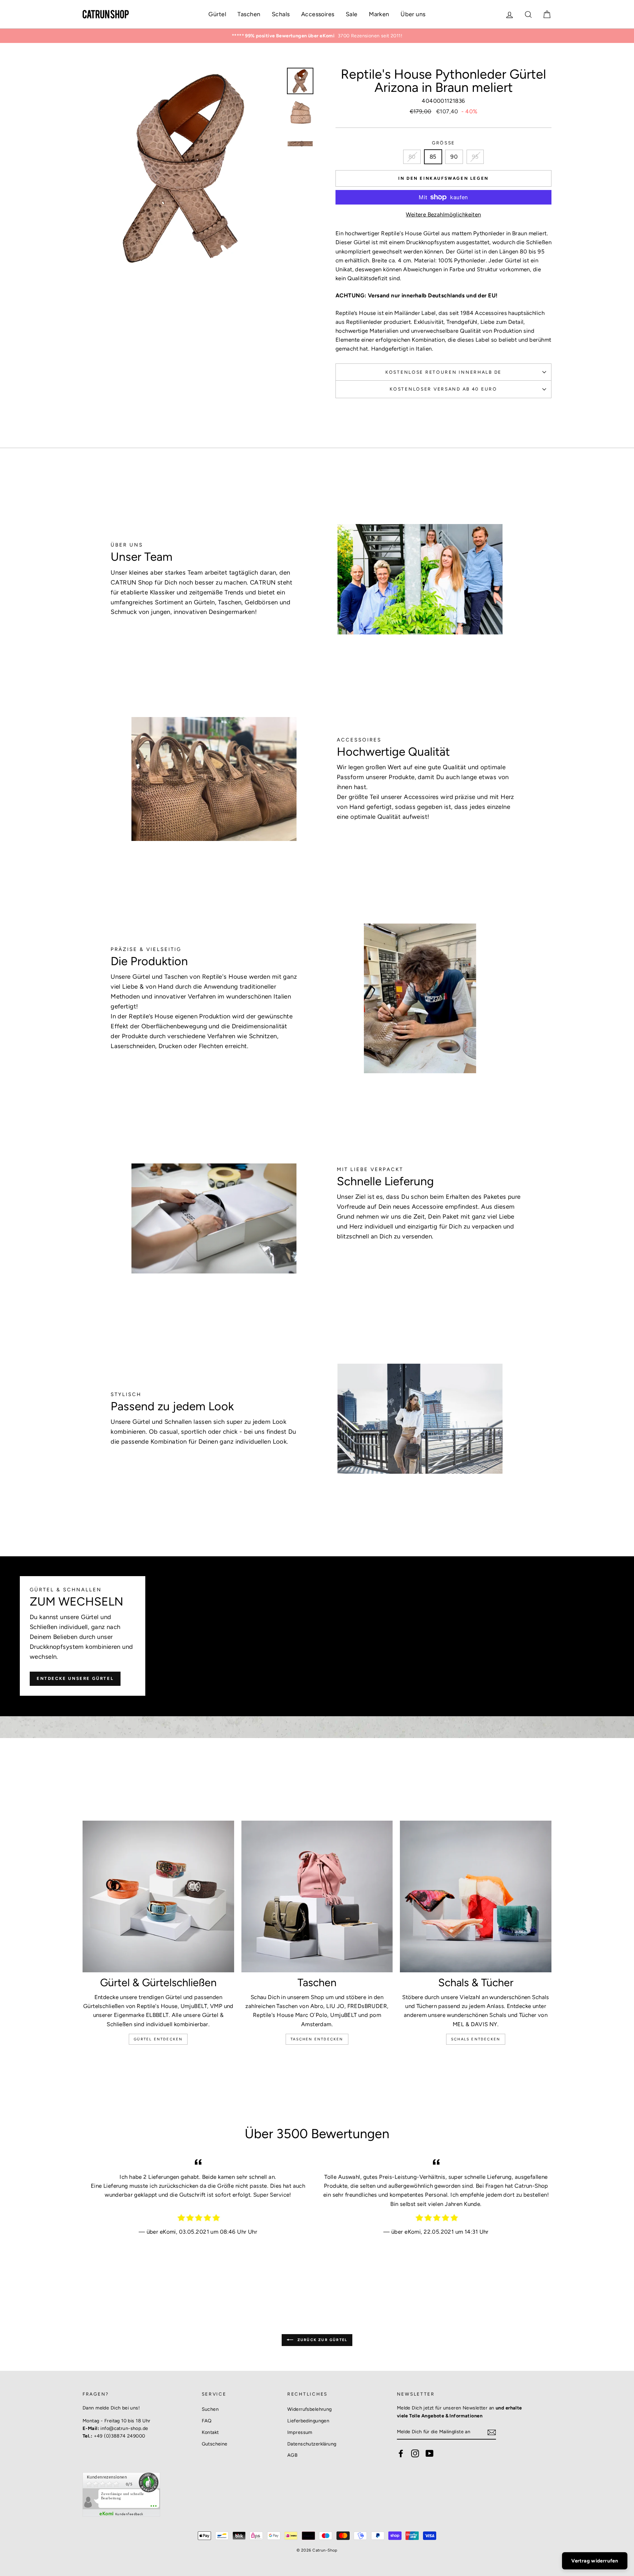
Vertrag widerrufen (595, 2561)
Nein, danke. (317, 1410)
